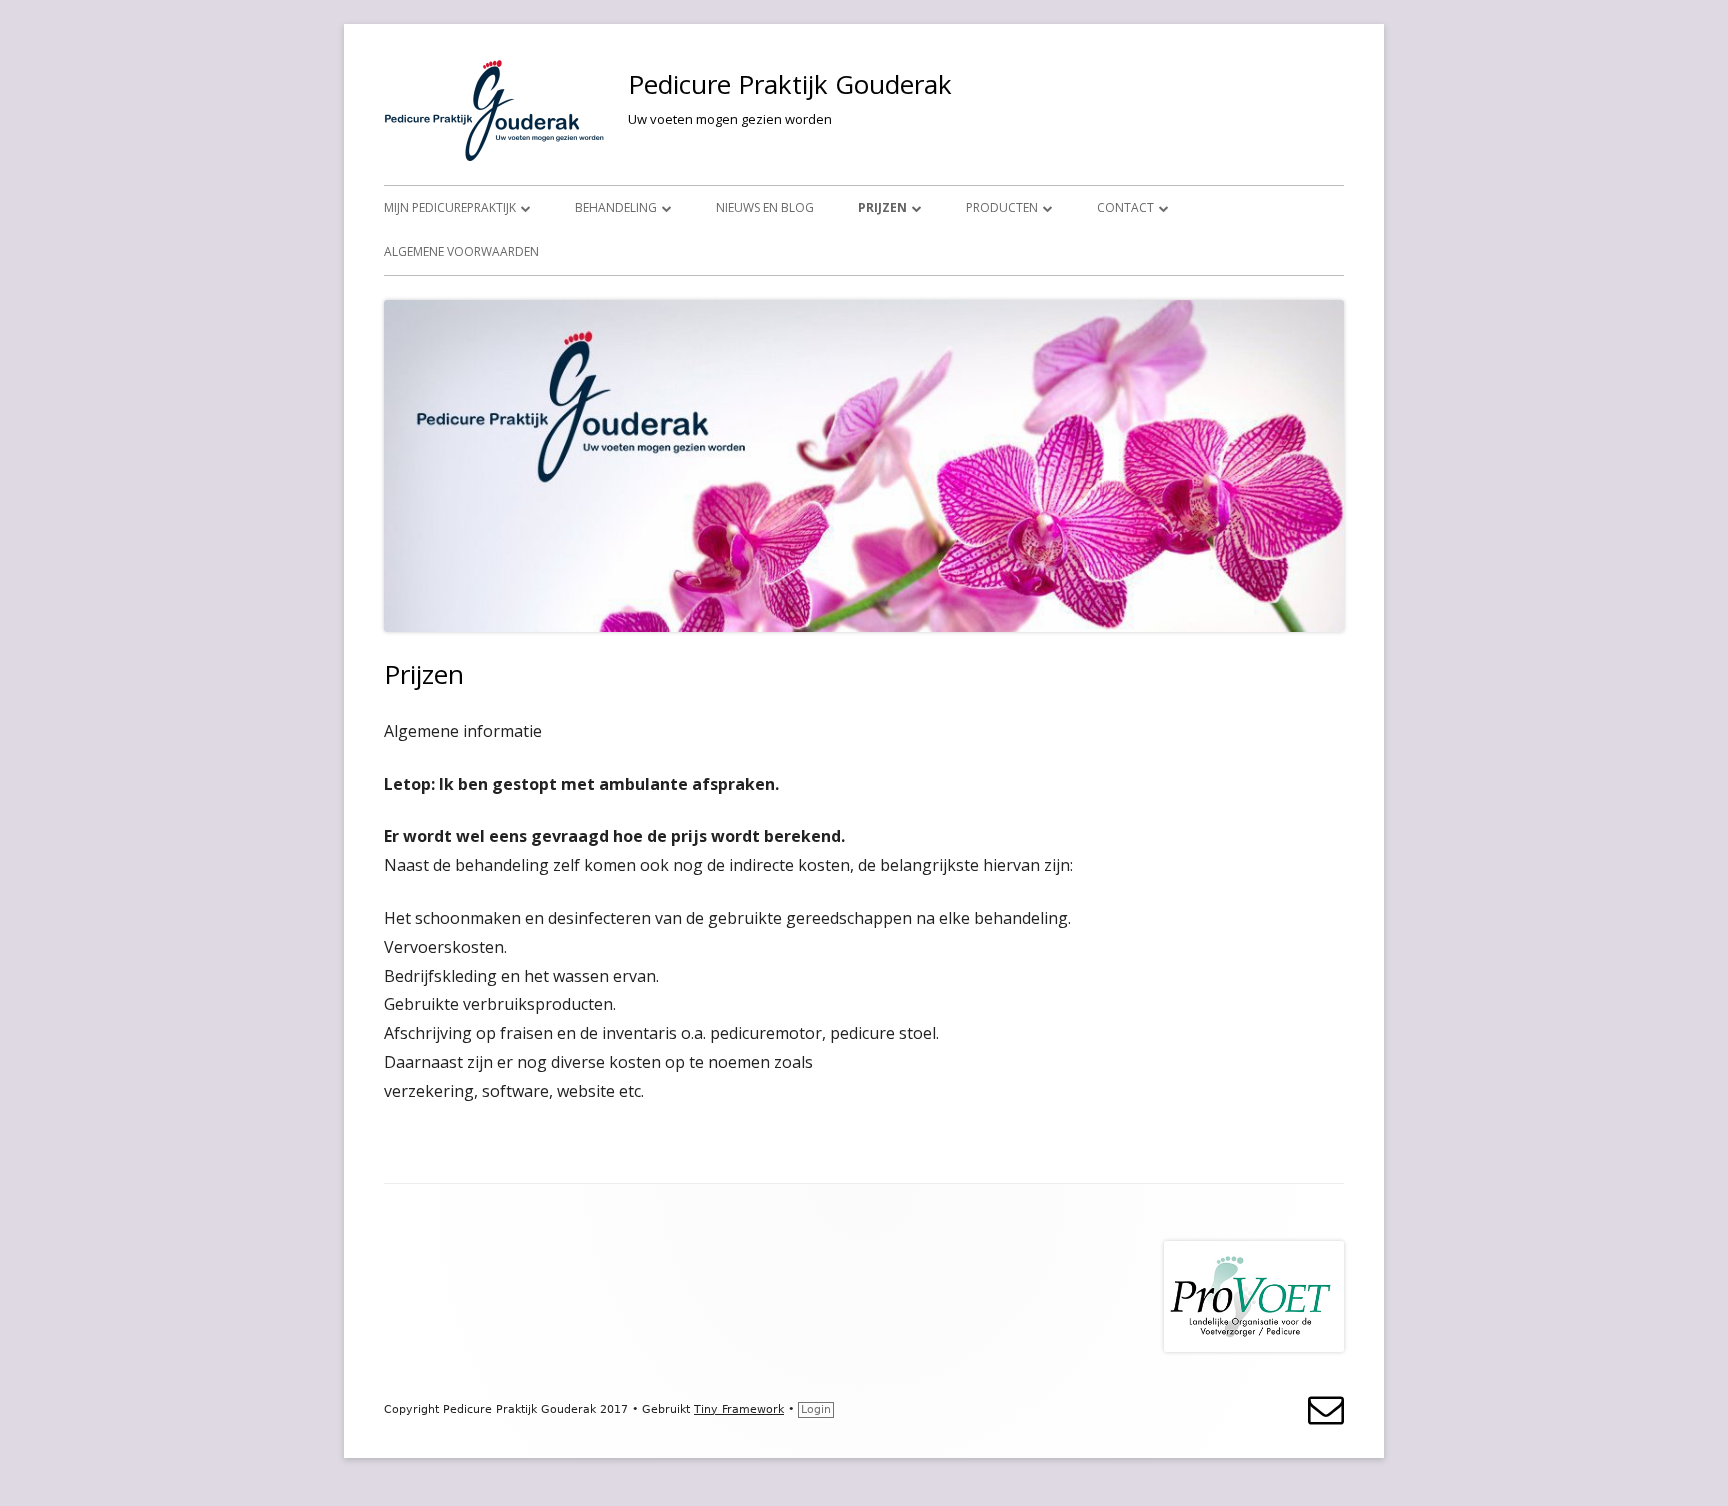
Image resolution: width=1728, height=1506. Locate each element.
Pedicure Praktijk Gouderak (790, 84)
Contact (1125, 207)
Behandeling (616, 207)
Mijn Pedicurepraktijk (450, 207)
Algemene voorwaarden (461, 251)
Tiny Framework (739, 1409)
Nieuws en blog (765, 207)
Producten (1002, 207)
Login (816, 1409)
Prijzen (882, 207)
